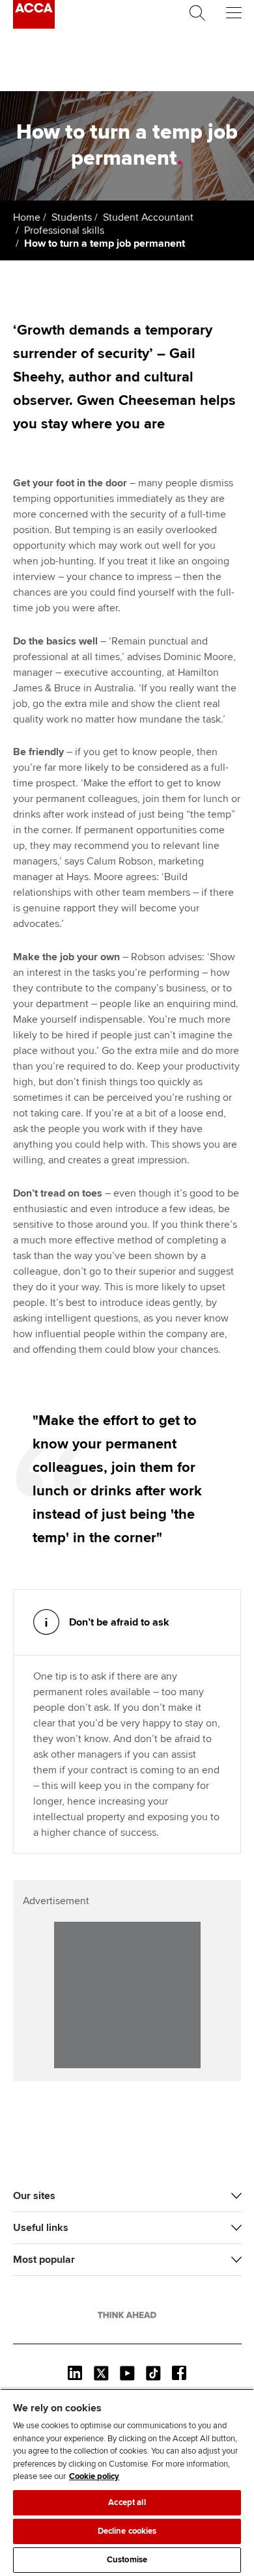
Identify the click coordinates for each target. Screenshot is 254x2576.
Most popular (44, 2260)
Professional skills (64, 230)
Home (27, 217)
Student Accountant (148, 217)
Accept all (127, 2502)
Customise (127, 2560)
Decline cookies (127, 2531)
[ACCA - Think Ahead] (34, 25)
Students (72, 217)
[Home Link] (127, 2315)
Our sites (34, 2196)
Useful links (41, 2228)
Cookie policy (94, 2476)
